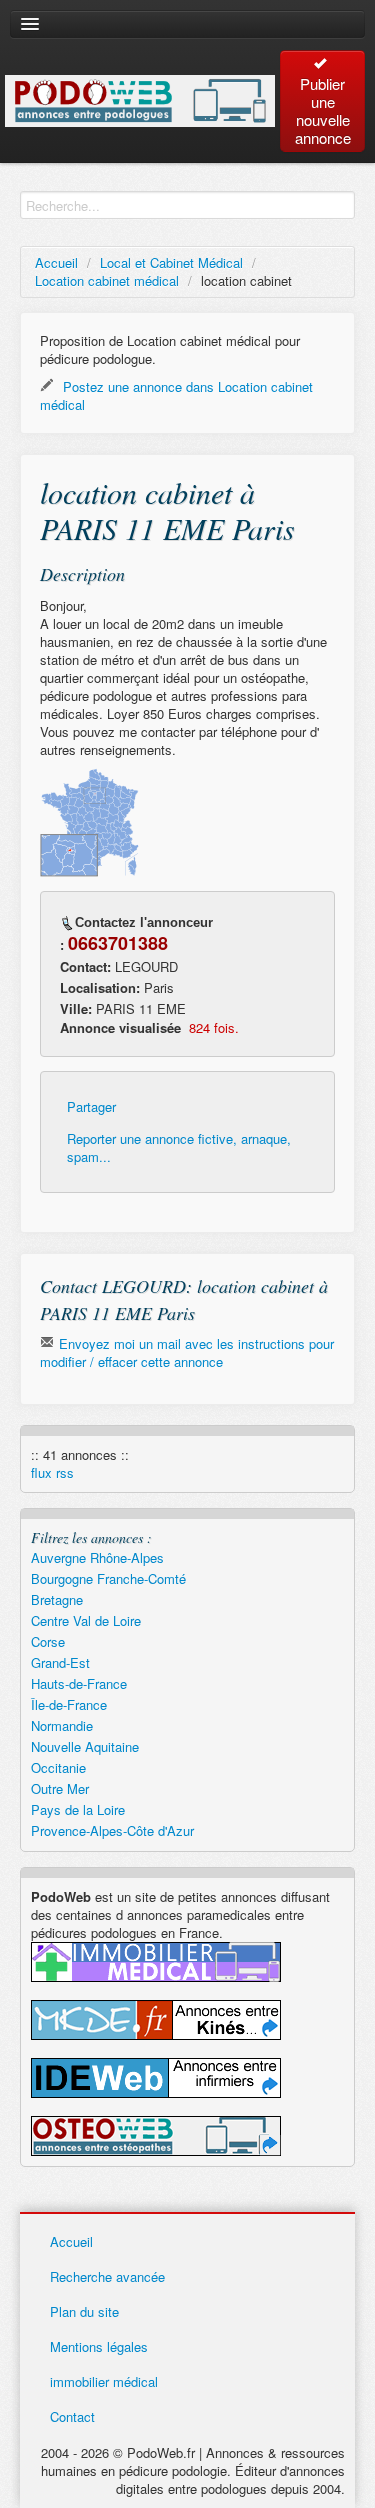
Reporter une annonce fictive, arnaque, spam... (179, 1148)
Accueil (56, 262)
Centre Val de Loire (86, 1620)
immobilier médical (104, 2381)
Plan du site (84, 2311)
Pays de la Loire (78, 1809)
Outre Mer (60, 1788)
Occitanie (58, 1767)
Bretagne (57, 1599)
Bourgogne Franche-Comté (108, 1578)
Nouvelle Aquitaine (85, 1746)
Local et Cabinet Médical (171, 262)
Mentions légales (99, 2346)
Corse (48, 1641)
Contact (72, 2416)
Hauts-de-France (79, 1683)
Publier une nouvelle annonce (323, 110)
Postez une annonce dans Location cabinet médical (176, 395)
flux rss (52, 1473)
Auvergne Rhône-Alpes (97, 1557)
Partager (91, 1107)
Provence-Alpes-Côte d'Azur (112, 1830)
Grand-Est (60, 1662)
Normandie (62, 1725)
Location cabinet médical (107, 280)
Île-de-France (69, 1704)
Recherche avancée (107, 2276)
